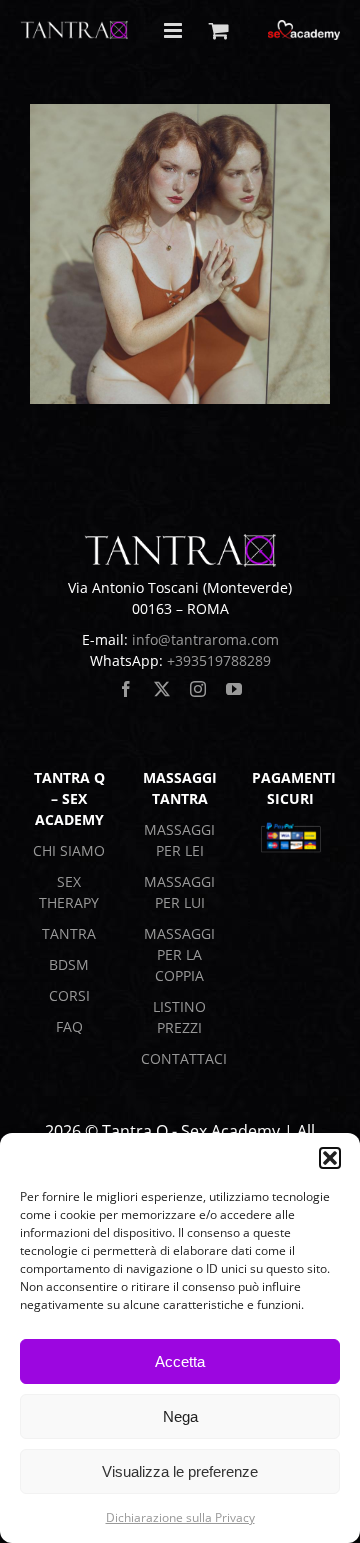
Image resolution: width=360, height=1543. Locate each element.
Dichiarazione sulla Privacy (180, 1517)
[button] (330, 1158)
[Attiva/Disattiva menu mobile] (174, 30)
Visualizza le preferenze (180, 1471)
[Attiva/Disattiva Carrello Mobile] (219, 30)
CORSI (69, 995)
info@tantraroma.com (205, 639)
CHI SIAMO (69, 850)
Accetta (180, 1361)
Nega (180, 1416)
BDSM (69, 964)
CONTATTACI (184, 1058)
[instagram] (198, 689)
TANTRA (69, 933)
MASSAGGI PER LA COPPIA (179, 954)
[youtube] (234, 689)
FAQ (69, 1026)
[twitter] (162, 689)
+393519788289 (219, 660)
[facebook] (126, 689)
